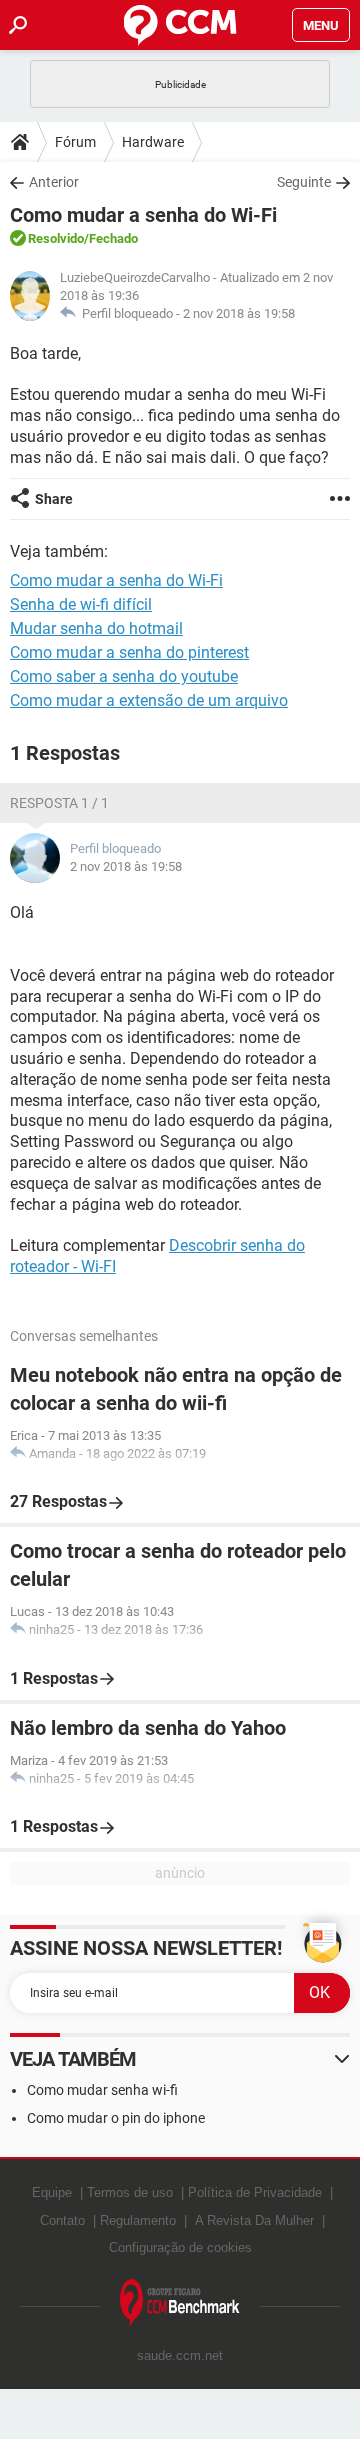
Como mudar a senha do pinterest (129, 652)
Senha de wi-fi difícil (81, 604)
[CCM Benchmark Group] (180, 2303)
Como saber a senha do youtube (124, 676)
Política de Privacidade (255, 2192)
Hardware (153, 142)
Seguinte (304, 182)
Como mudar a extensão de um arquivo (149, 700)
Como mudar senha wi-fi (102, 2090)
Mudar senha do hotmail (96, 628)
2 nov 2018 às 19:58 (239, 313)
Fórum (75, 142)
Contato (62, 2220)
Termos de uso (130, 2192)
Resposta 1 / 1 (59, 803)
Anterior (54, 182)
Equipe (52, 2192)
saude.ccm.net (180, 2355)
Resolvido (56, 238)
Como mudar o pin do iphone (116, 2118)
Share (54, 499)
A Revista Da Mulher (254, 2220)
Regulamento (138, 2220)
